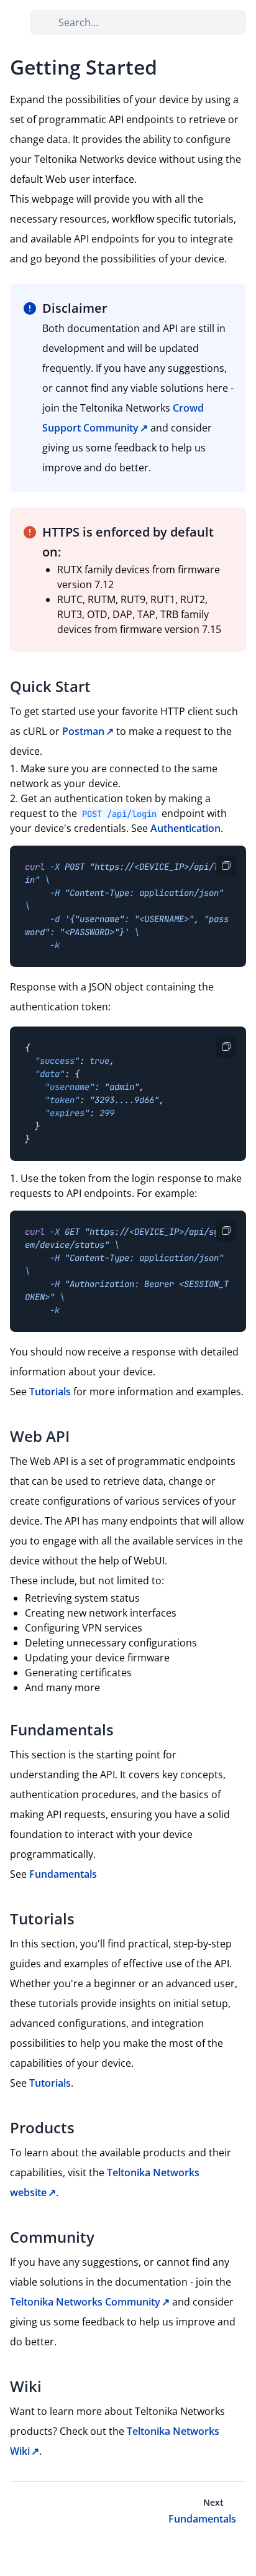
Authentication (185, 828)
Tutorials (50, 1392)
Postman (83, 731)
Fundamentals (63, 1874)
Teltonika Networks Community (85, 2302)
